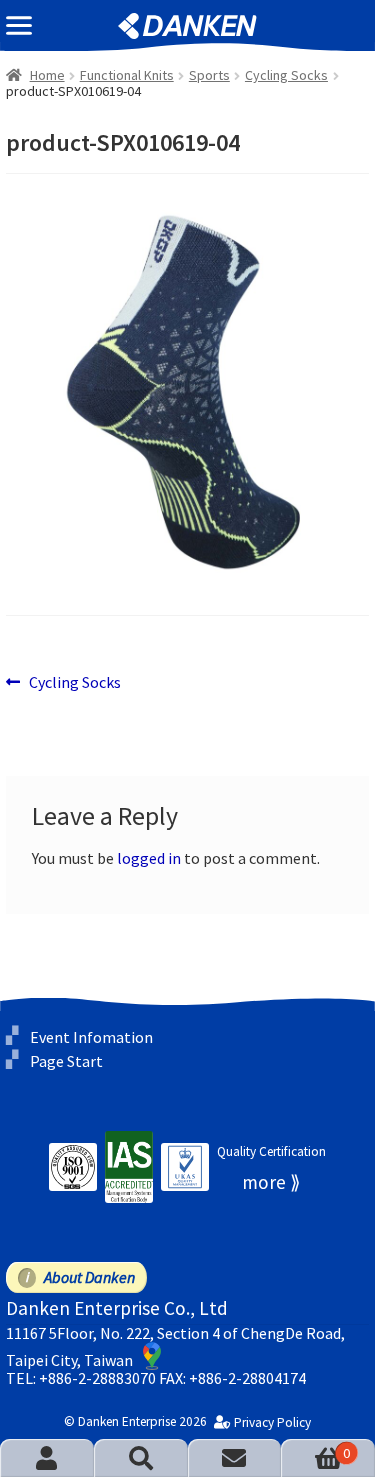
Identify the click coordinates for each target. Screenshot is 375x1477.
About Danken (89, 1277)
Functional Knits (127, 75)
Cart (315, 1453)
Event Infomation (91, 1036)
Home (47, 75)
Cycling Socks (286, 75)
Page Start (66, 1061)
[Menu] (19, 26)
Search (141, 1458)
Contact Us (235, 1458)
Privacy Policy (272, 1423)
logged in (149, 858)
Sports (209, 75)
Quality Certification (271, 1151)
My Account (47, 1458)
